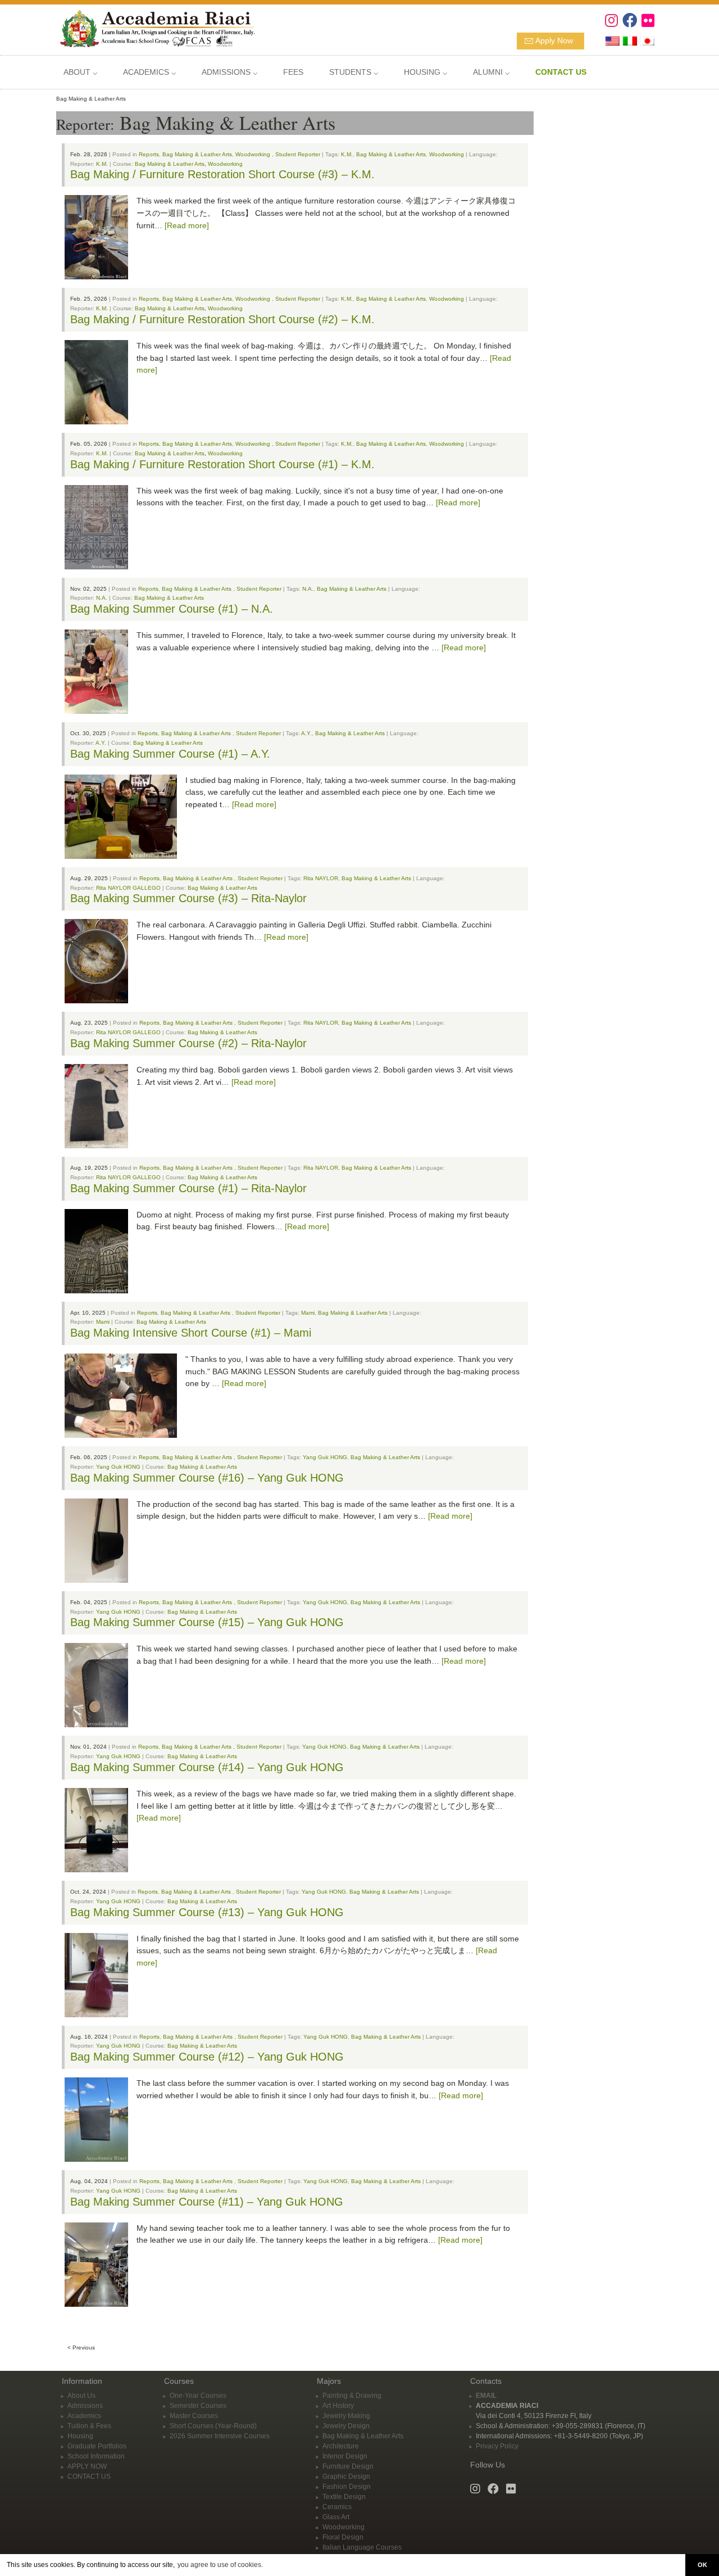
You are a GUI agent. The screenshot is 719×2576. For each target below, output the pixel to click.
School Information (96, 2456)
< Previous (81, 2348)
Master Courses (194, 2416)
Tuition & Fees (89, 2426)
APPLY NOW (87, 2466)
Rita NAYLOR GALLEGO (128, 888)
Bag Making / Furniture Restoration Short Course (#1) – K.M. (222, 464)
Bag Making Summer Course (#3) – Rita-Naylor (188, 898)
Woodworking (253, 154)
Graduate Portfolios (97, 2446)
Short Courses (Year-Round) (213, 2426)
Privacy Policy (497, 2446)
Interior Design (345, 2456)
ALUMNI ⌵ (491, 72)
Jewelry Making (346, 2416)
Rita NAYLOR (321, 878)
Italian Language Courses (362, 2547)
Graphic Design (346, 2477)
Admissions (85, 2406)
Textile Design (344, 2497)
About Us (81, 2396)
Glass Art (336, 2517)
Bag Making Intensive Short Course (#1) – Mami (191, 1333)
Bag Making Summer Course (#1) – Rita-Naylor (188, 1188)
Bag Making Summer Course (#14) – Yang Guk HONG (207, 1767)
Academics (84, 2416)
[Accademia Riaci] (153, 28)
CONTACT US (89, 2477)
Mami (308, 1313)
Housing (80, 2436)
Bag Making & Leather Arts (197, 154)
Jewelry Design (346, 2426)
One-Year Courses (198, 2396)
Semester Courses (198, 2406)
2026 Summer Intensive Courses (220, 2436)
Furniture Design (348, 2466)
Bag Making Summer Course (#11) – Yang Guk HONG (207, 2202)
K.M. (347, 154)
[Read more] (187, 225)
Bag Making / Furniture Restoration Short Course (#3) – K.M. (222, 174)
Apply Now (554, 40)
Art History (338, 2406)
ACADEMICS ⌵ (149, 72)
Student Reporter (298, 154)
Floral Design (343, 2537)
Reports (149, 154)
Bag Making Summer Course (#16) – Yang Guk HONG (207, 1478)
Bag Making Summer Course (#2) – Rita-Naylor (188, 1043)
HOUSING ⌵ (426, 72)
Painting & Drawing (352, 2396)
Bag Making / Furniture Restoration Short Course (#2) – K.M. (222, 319)
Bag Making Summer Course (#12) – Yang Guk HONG (207, 2057)
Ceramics (337, 2507)
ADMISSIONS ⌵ (229, 72)
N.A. (308, 589)
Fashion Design (347, 2487)
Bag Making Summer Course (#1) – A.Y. (170, 754)
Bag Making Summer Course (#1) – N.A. (172, 609)
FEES (293, 72)
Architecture (341, 2446)
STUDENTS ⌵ (354, 72)
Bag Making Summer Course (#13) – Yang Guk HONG (207, 1912)
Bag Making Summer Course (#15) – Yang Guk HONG (207, 1622)
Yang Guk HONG (325, 1457)
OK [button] (702, 2565)
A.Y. (306, 733)
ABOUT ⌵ (80, 72)
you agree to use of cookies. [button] (220, 2565)
